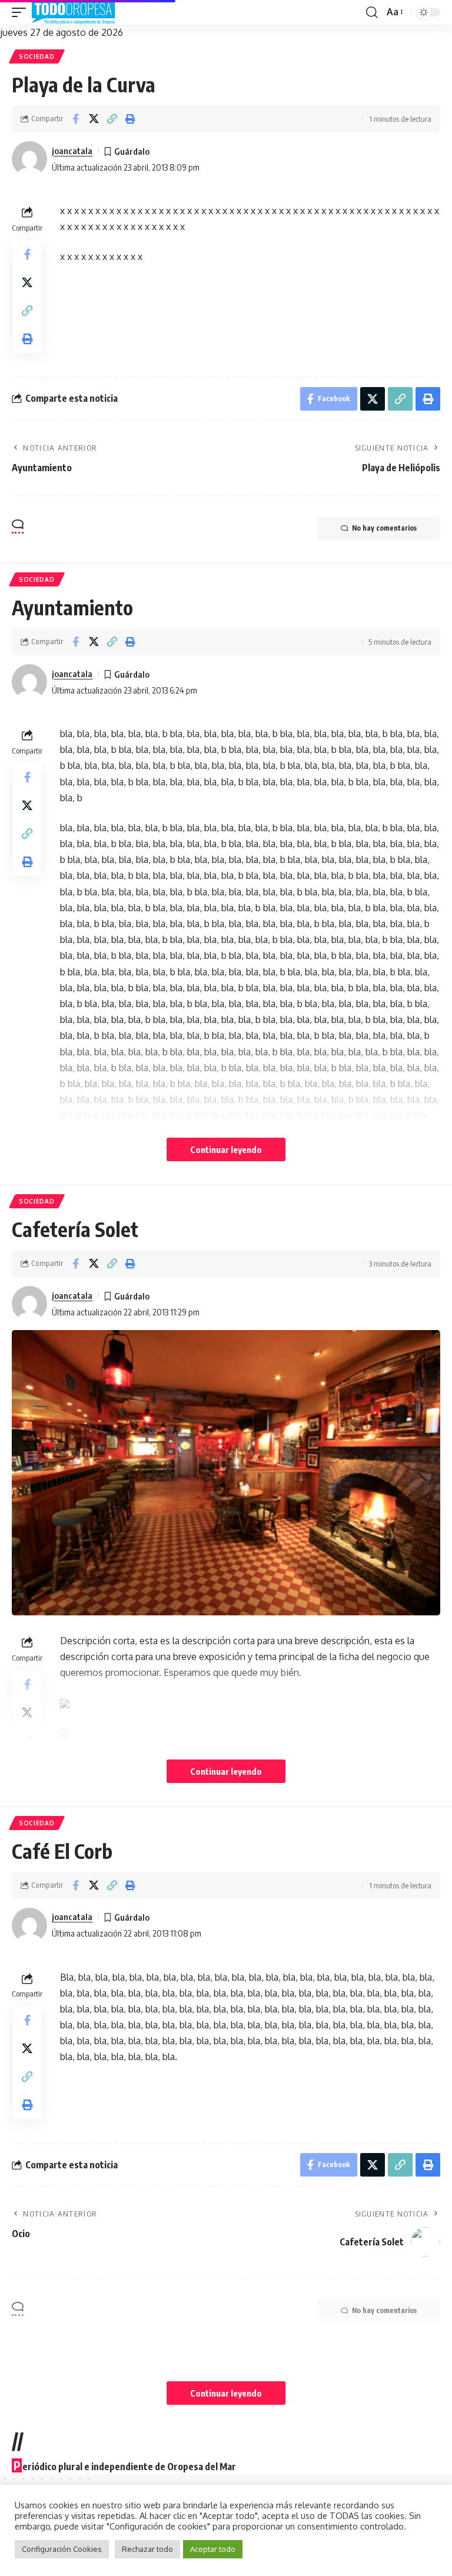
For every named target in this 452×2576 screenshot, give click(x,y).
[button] (22, 12)
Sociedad (37, 56)
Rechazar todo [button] (147, 2549)
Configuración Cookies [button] (62, 2549)
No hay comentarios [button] (384, 528)
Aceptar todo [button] (213, 2549)
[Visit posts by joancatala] (29, 159)
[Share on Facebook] (75, 119)
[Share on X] (94, 119)
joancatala (72, 151)
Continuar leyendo (226, 1149)
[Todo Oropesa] (73, 12)
